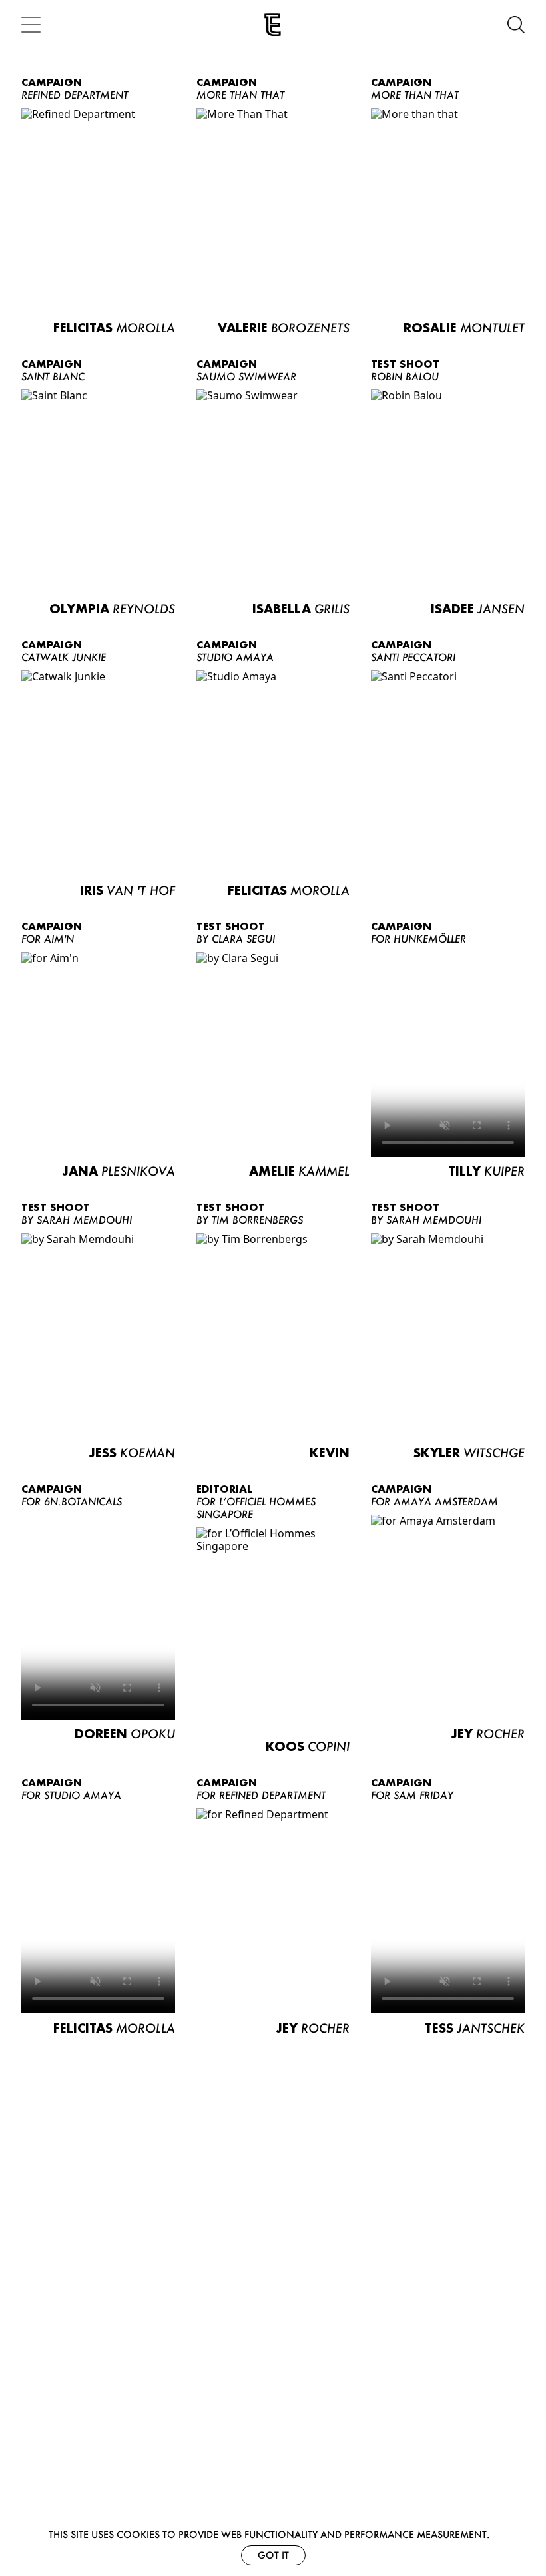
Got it (273, 2555)
